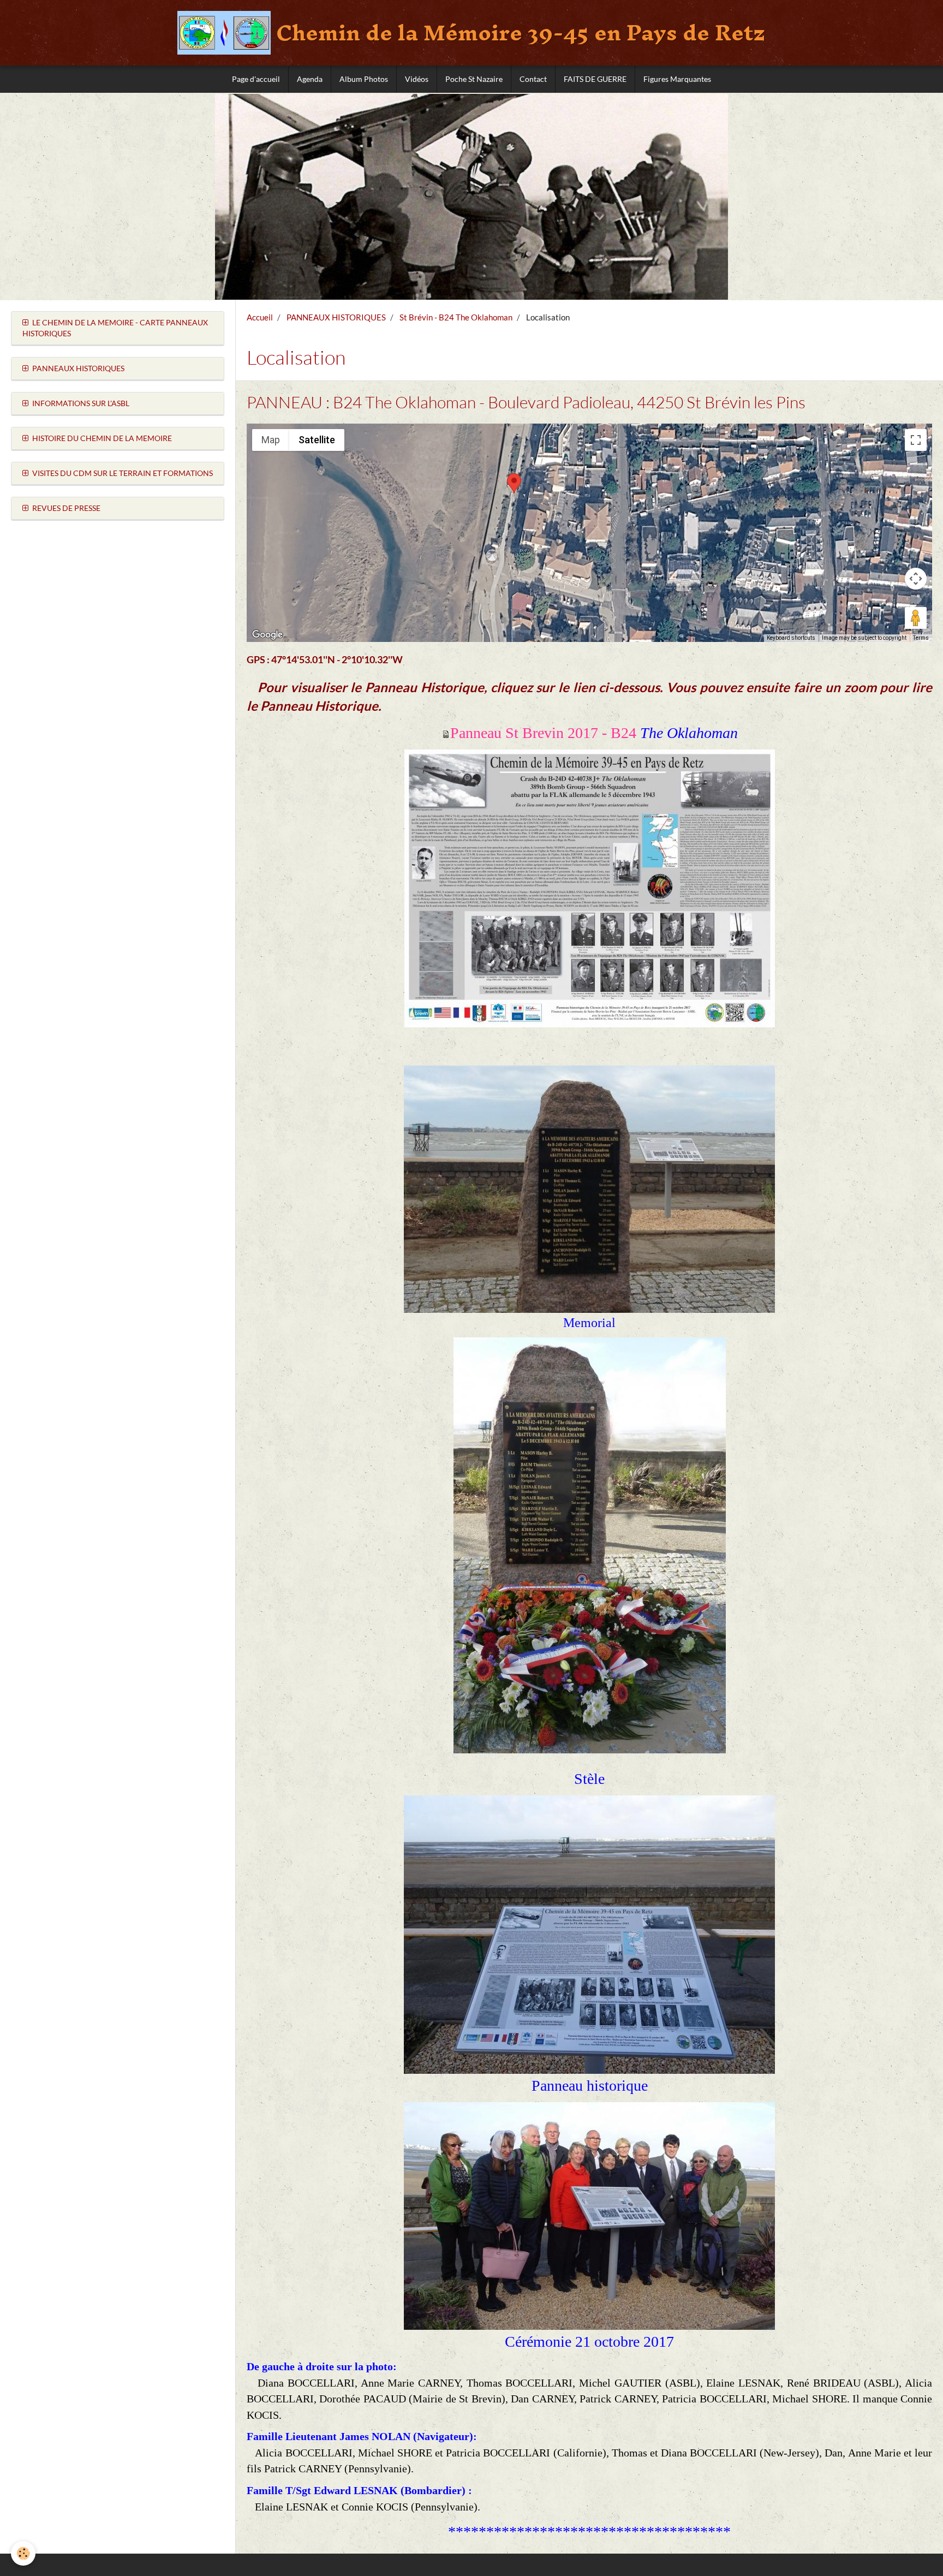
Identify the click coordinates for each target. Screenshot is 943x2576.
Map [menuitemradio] (271, 440)
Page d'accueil (256, 79)
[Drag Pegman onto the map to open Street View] (916, 618)
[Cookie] (23, 2553)
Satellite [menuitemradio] (317, 440)
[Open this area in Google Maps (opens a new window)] (267, 635)
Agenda (310, 79)
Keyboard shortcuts (791, 638)
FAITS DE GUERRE (595, 79)
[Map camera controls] (916, 579)
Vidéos (417, 79)
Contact (533, 79)
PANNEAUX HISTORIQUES (336, 317)
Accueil (260, 317)
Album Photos (364, 79)
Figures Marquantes (677, 79)
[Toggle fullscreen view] (916, 440)
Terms (921, 638)
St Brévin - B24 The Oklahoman (456, 317)
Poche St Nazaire (474, 79)
